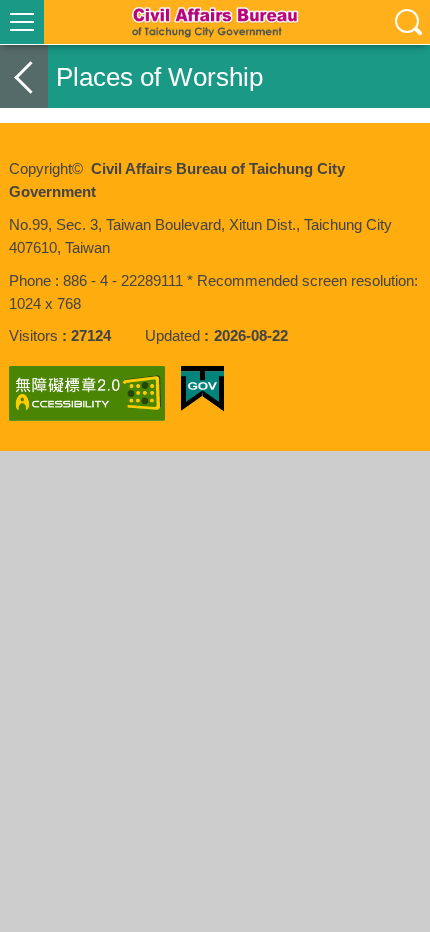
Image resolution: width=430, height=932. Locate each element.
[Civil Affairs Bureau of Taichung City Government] (215, 22)
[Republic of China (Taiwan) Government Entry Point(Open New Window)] (202, 389)
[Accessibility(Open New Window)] (87, 393)
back (24, 76)
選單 (22, 22)
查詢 (408, 22)
